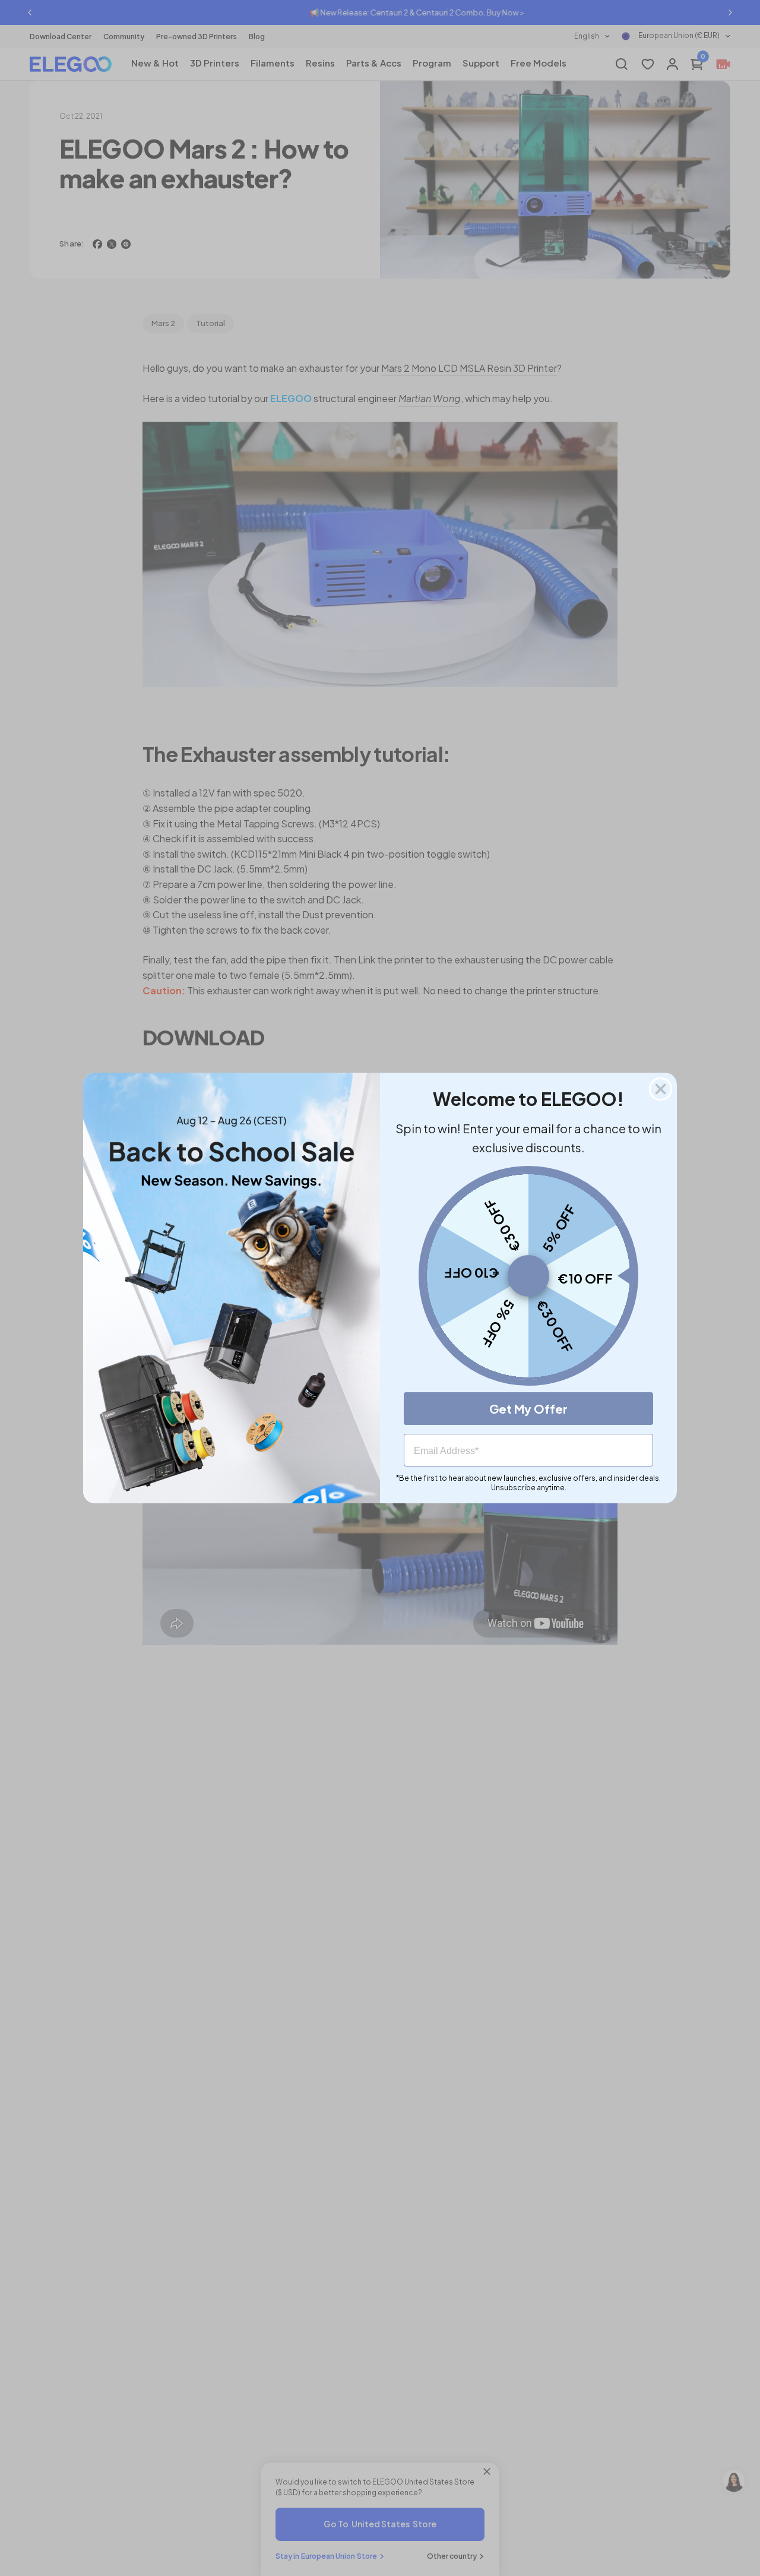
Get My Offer (528, 1409)
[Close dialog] (661, 1089)
